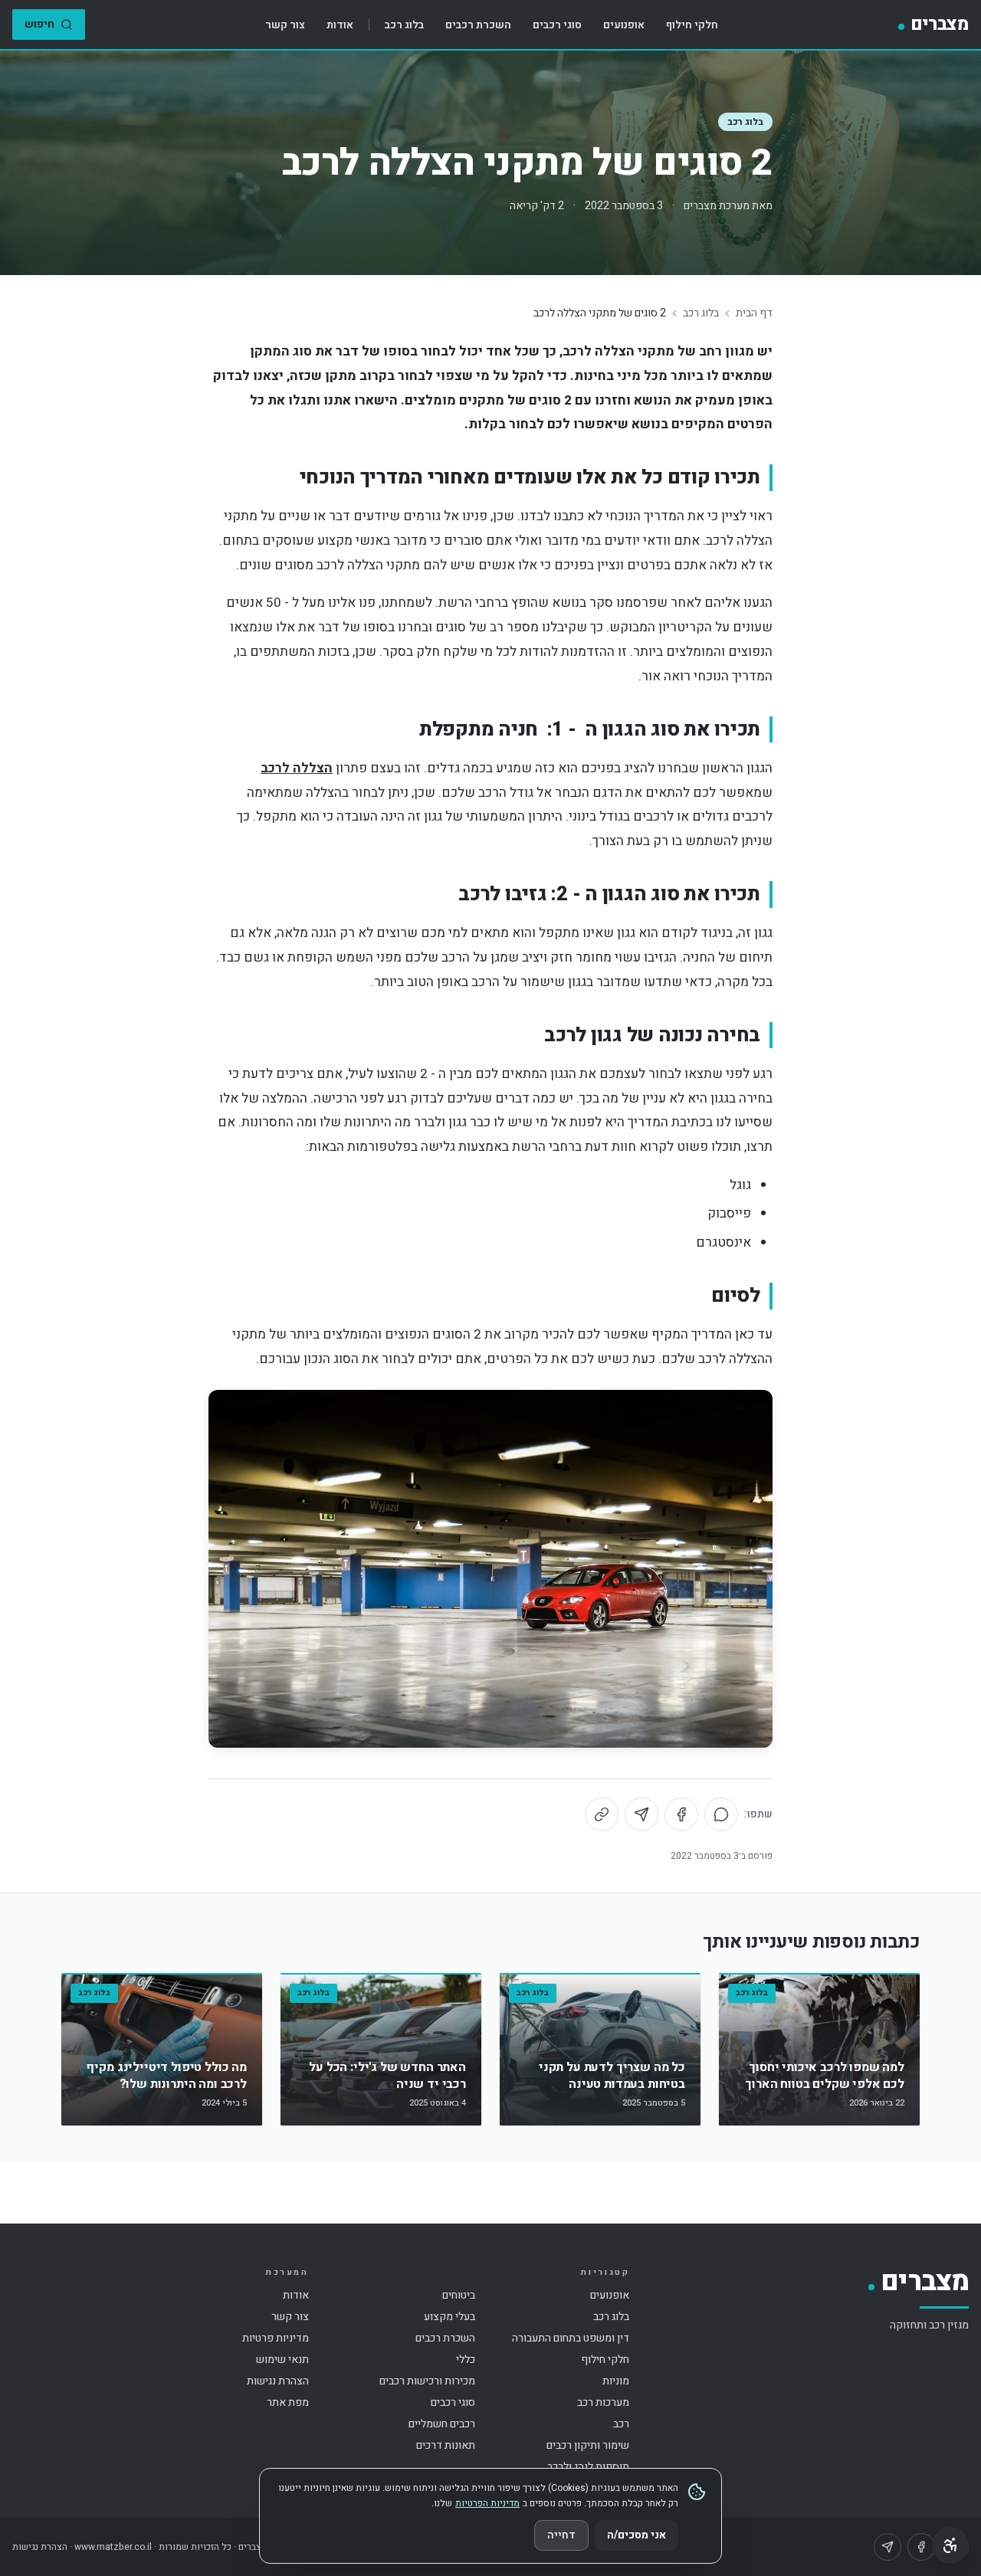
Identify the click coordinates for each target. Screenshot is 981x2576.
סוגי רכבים (557, 25)
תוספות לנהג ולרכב (588, 2467)
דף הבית (754, 313)
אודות (340, 25)
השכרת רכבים (478, 25)
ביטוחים (459, 2295)
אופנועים (624, 25)
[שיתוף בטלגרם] (641, 1814)
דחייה (561, 2535)
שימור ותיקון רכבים (588, 2445)
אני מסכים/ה (637, 2535)
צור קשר (285, 25)
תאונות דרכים (446, 2445)
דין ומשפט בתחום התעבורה (571, 2338)
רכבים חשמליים (442, 2424)
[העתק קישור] (602, 1814)
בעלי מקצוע (449, 2317)
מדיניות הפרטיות (487, 2503)
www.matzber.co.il (113, 2547)
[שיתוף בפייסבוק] (681, 1814)
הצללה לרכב (297, 768)
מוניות (616, 2381)
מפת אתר (288, 2402)
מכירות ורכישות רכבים (427, 2381)
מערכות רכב (603, 2402)
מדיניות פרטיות (276, 2338)
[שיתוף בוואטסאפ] (721, 1814)
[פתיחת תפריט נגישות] (950, 2545)
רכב (621, 2424)
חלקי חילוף (692, 25)
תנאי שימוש (282, 2360)
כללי (466, 2360)
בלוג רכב (404, 25)
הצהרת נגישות (278, 2381)
